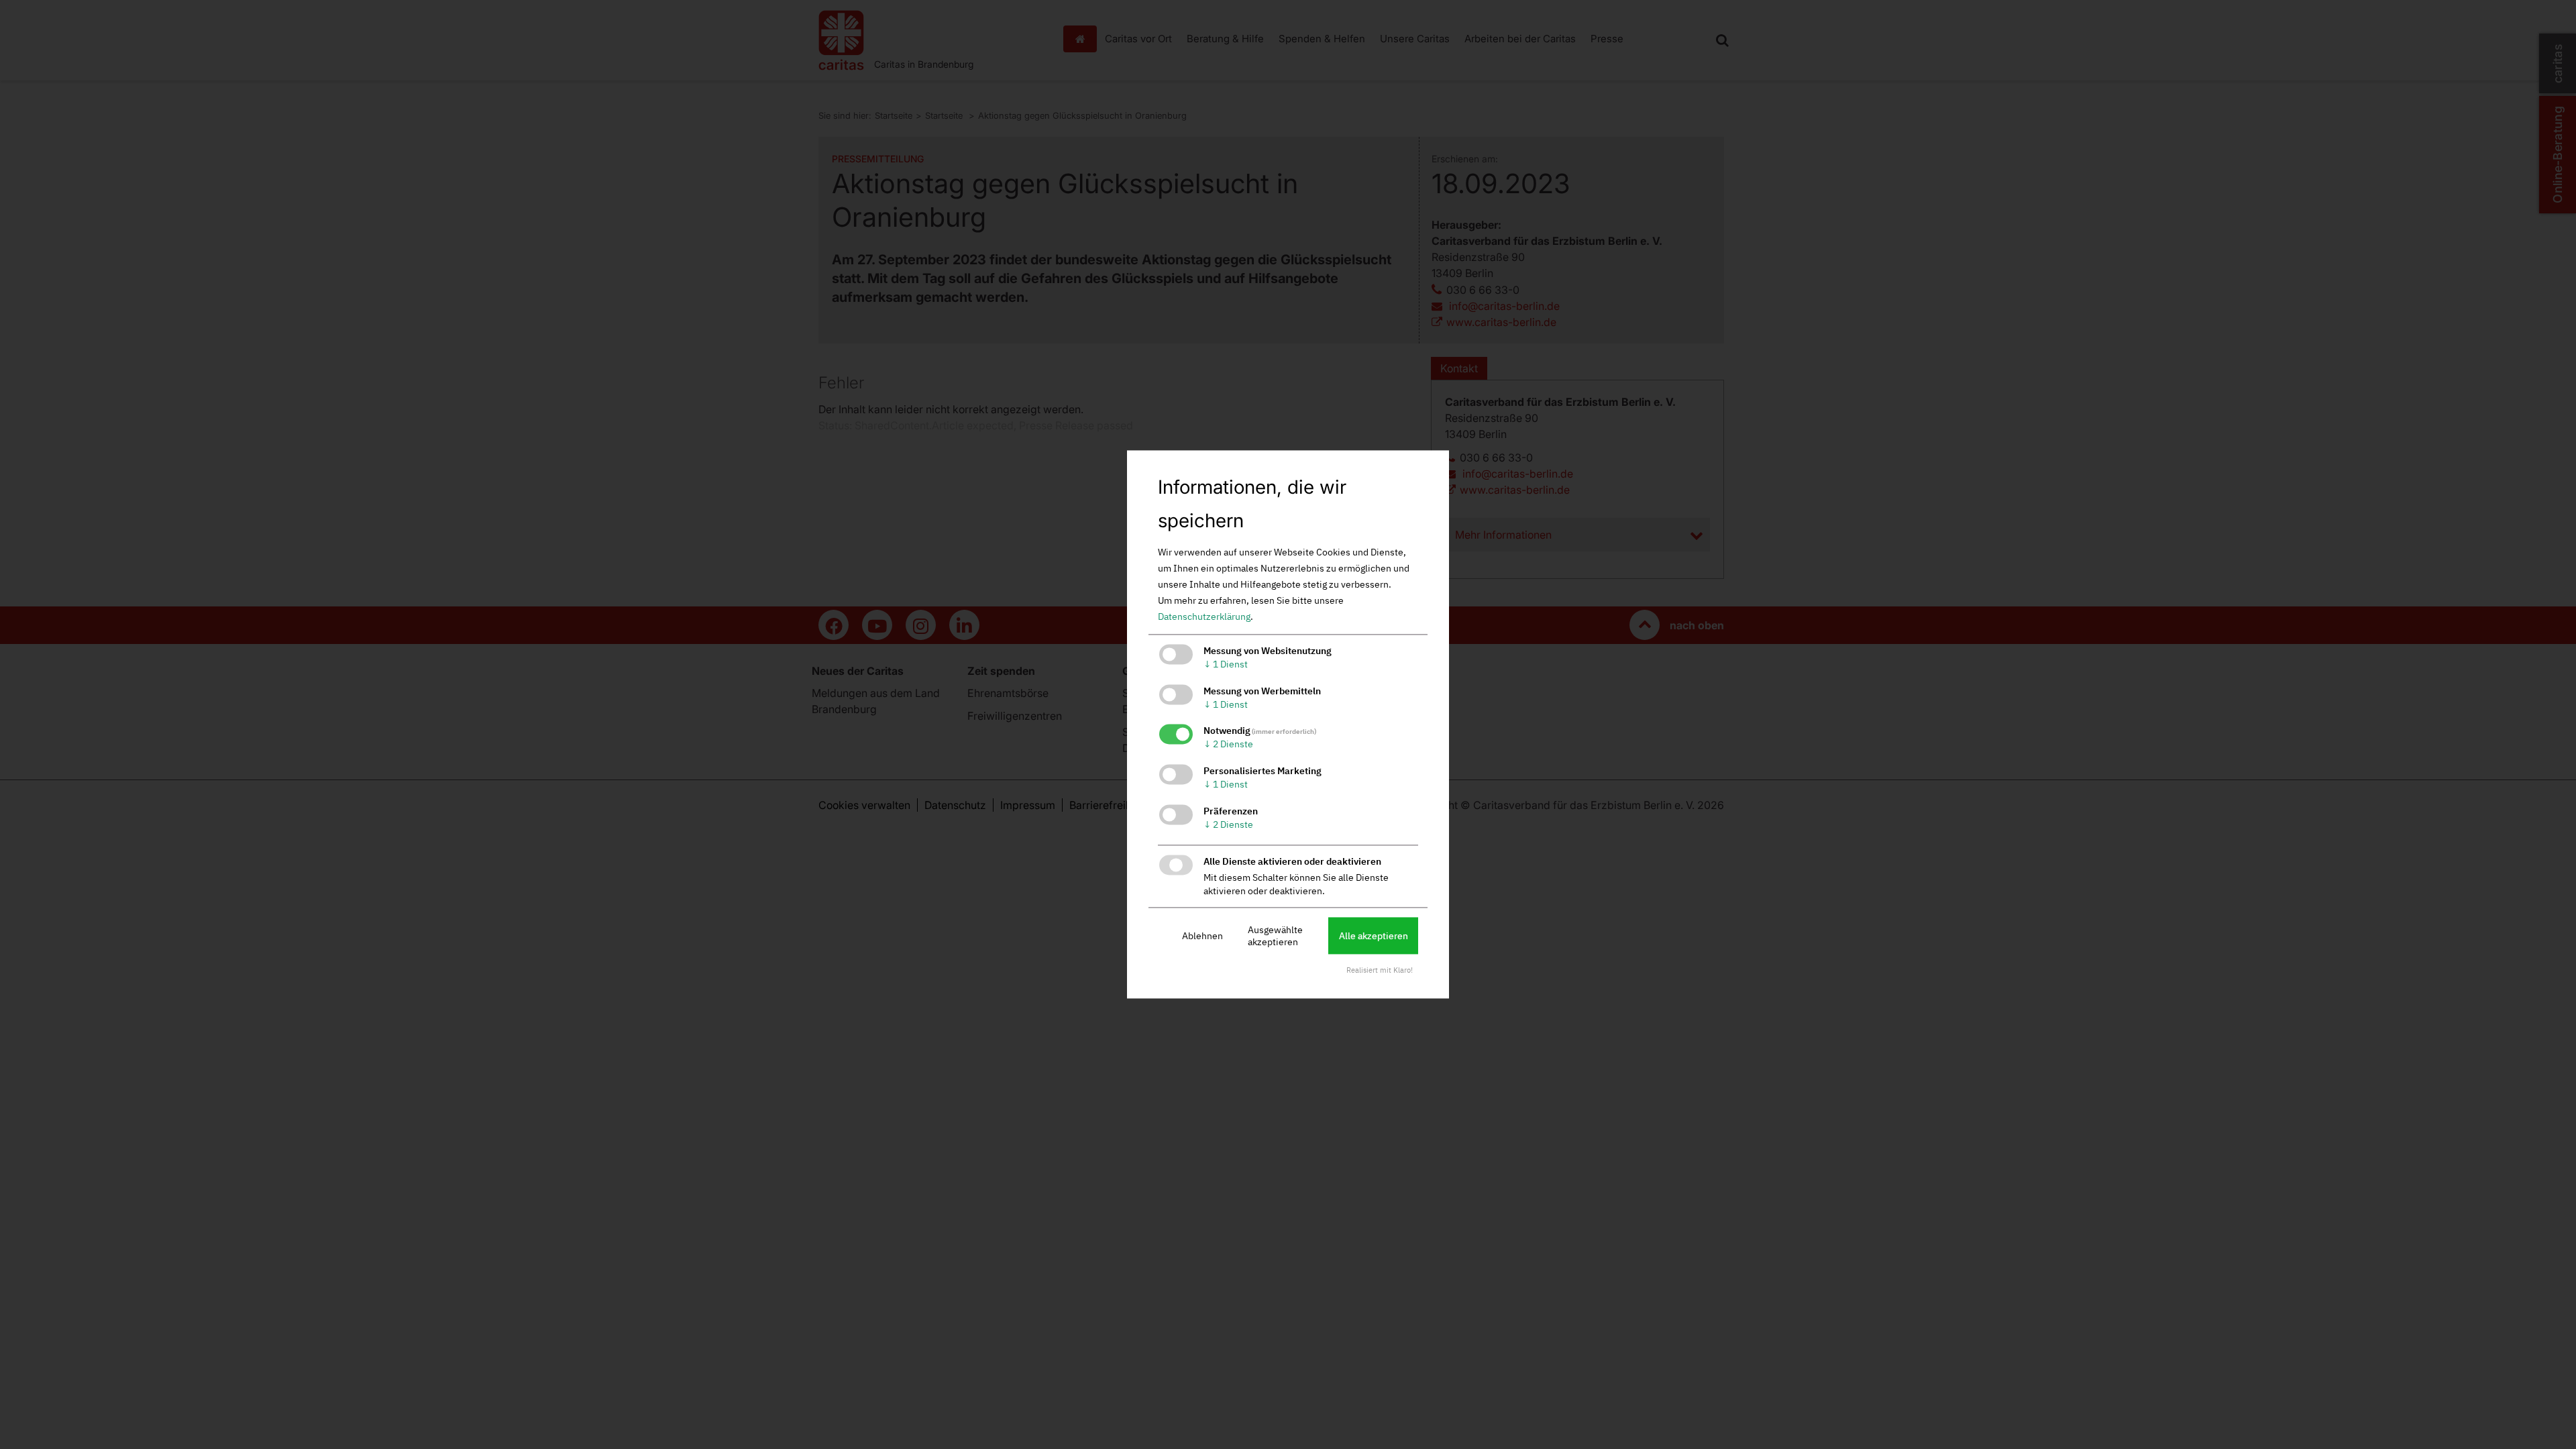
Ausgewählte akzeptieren (1275, 936)
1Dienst (1226, 664)
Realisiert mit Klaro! (1380, 971)
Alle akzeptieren (1374, 936)
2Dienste (1228, 745)
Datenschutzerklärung (1204, 616)
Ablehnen (1202, 936)
